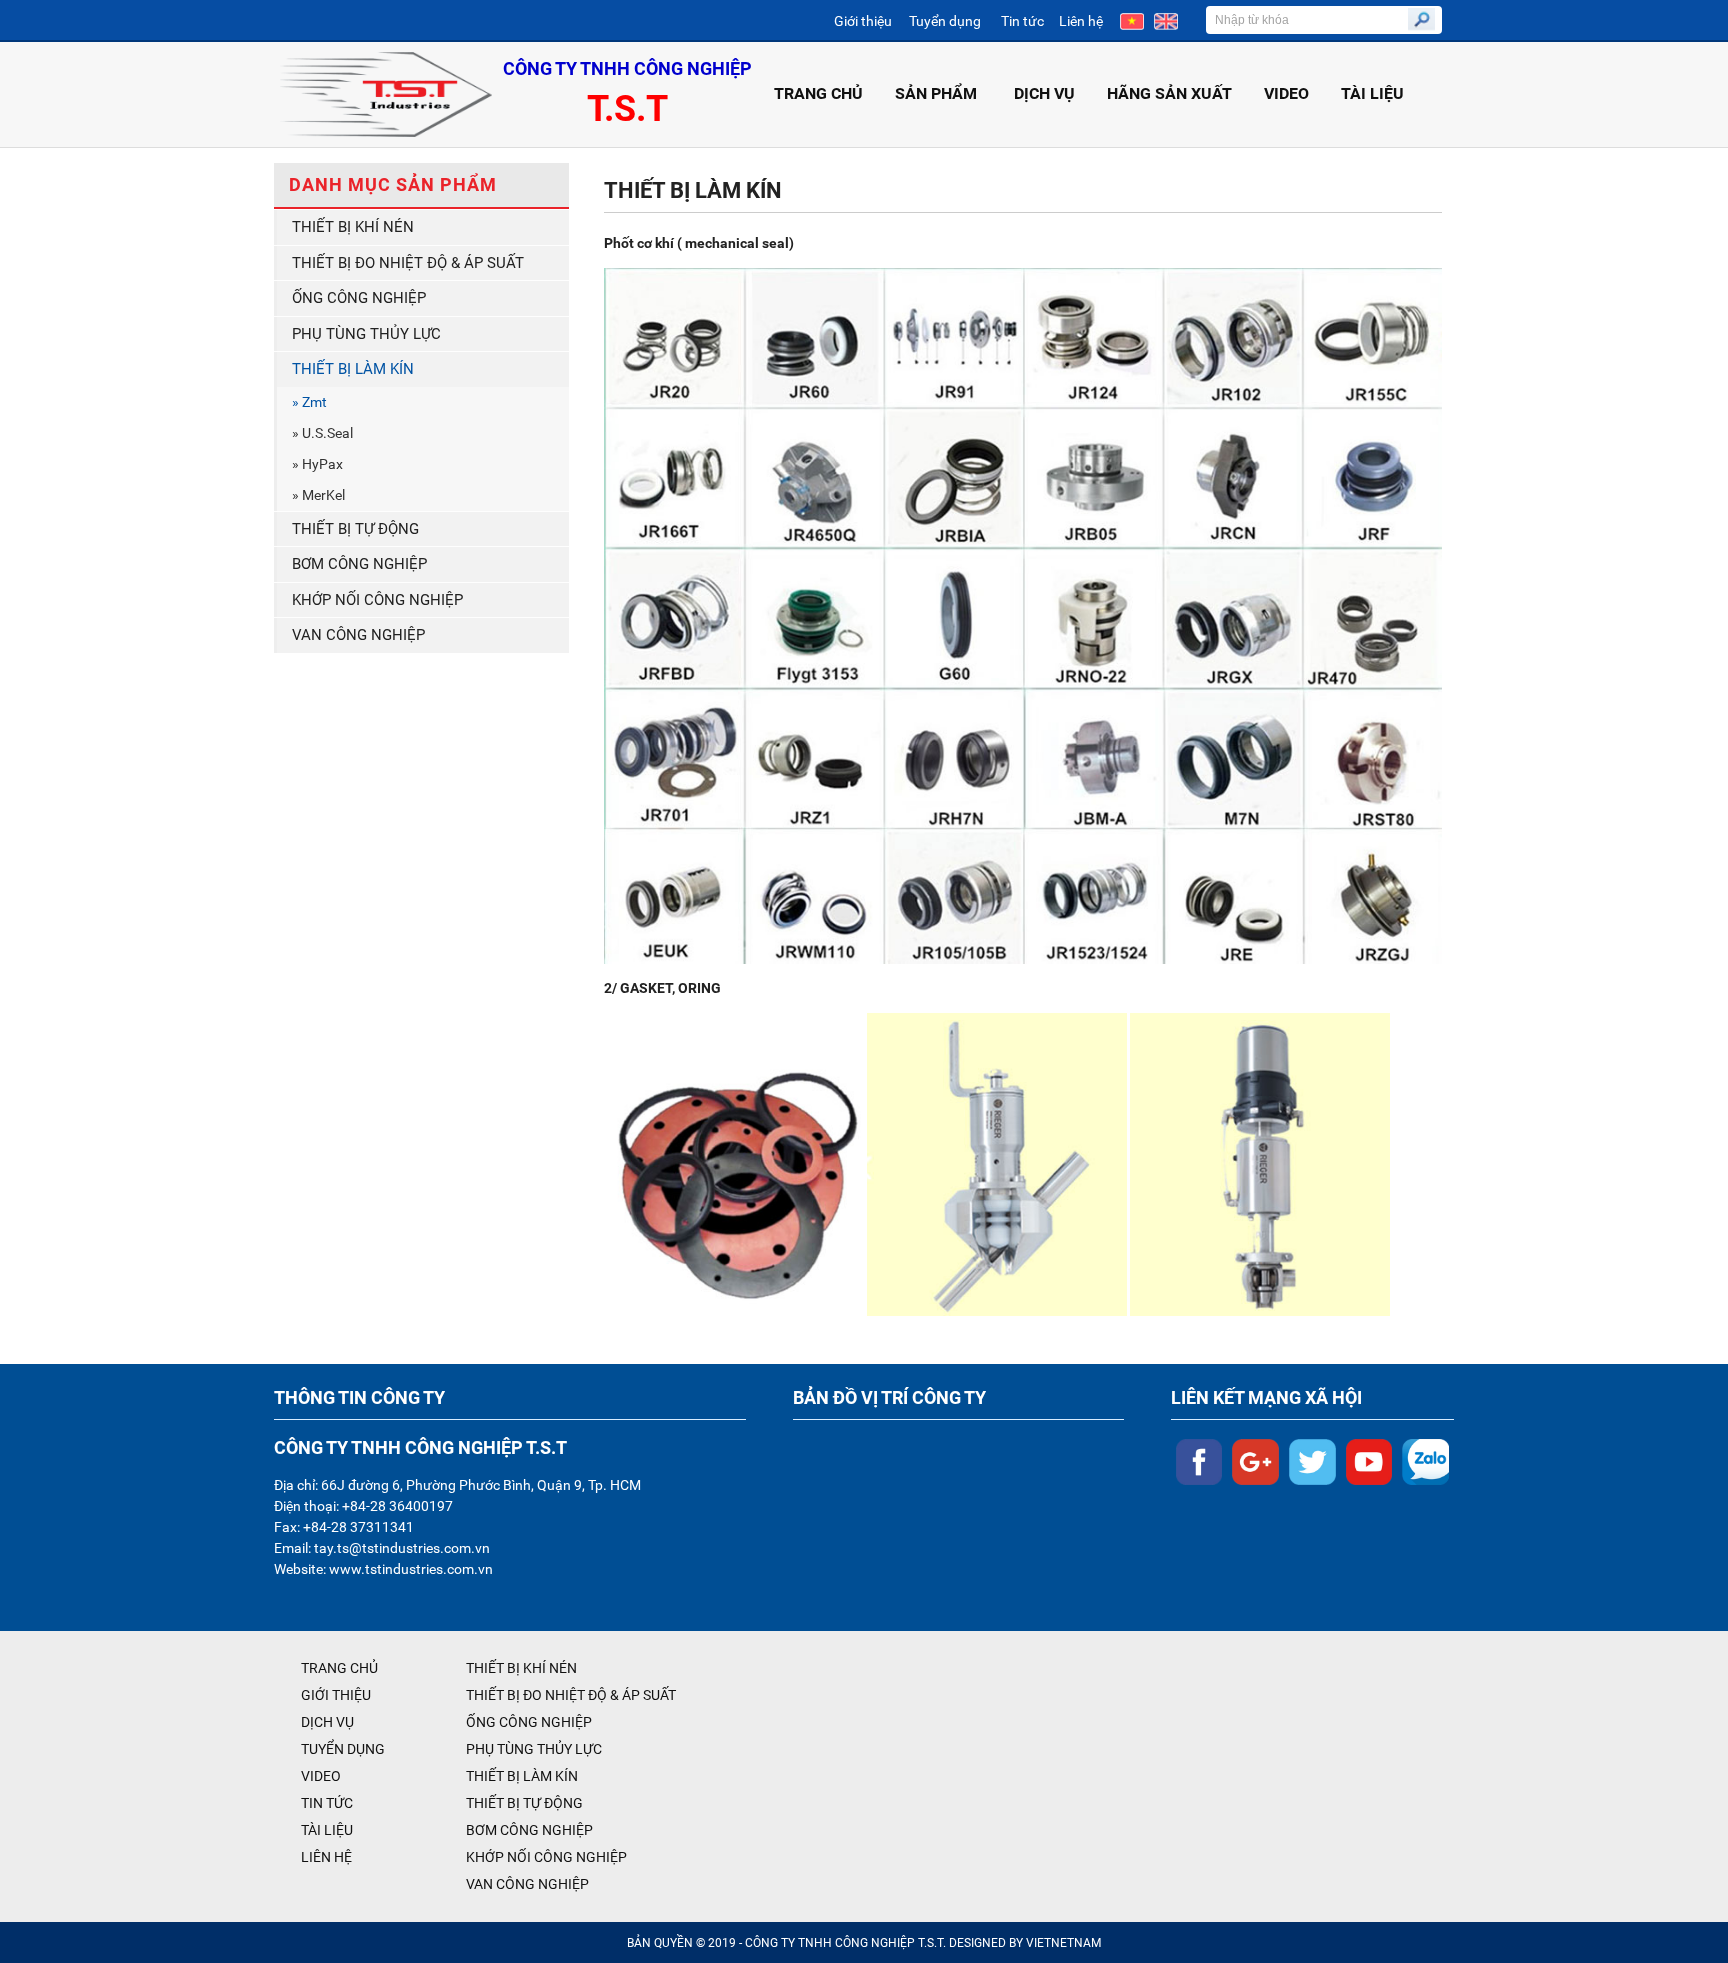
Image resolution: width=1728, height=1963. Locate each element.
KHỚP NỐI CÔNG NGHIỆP (377, 600)
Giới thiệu (863, 21)
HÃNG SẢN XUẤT (1169, 93)
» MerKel (318, 495)
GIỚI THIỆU (336, 1695)
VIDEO (1286, 93)
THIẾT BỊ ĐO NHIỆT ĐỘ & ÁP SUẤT (408, 263)
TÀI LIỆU (1372, 93)
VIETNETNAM (1063, 1943)
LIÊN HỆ (326, 1857)
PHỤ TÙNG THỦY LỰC (366, 334)
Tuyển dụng (945, 21)
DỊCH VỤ (1044, 93)
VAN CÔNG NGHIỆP (358, 635)
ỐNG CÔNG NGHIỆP (359, 298)
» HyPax (317, 464)
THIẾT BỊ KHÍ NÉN (353, 227)
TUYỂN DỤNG (343, 1749)
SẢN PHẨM (936, 93)
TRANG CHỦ (818, 93)
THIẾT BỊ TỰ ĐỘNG (355, 529)
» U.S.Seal (322, 433)
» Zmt (309, 402)
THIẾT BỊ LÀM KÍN (353, 369)
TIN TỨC (327, 1803)
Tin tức (1022, 21)
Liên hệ (1081, 21)
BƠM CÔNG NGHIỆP (359, 564)
